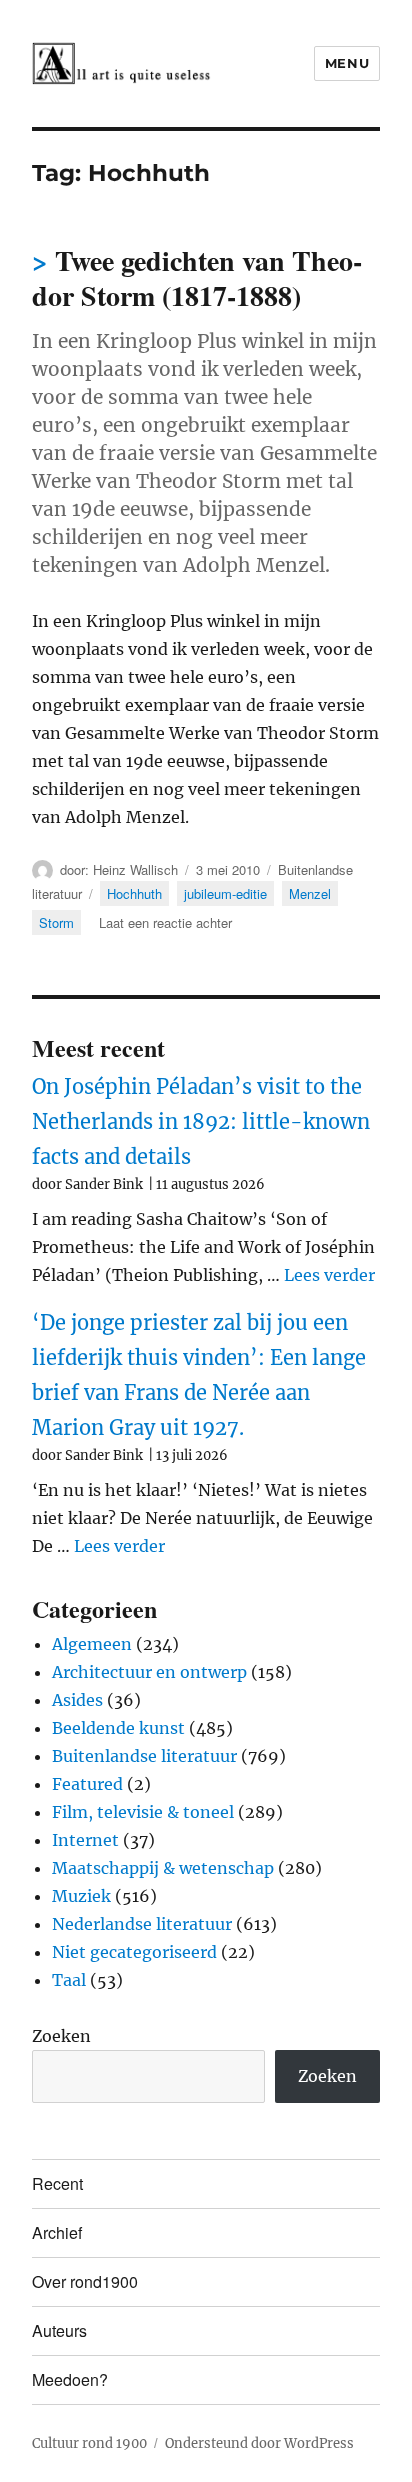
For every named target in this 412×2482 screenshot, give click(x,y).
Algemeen (92, 1644)
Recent (57, 2183)
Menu (347, 63)
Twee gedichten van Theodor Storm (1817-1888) (197, 278)
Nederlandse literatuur (142, 1924)
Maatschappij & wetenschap (163, 1868)
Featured (87, 1784)
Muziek (81, 1896)
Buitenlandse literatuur (144, 1756)
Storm (56, 922)
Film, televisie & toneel (143, 1812)
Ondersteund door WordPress (259, 2443)
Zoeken (61, 2036)
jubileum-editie (225, 893)
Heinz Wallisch (135, 869)
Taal (69, 1980)
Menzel (310, 893)
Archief (57, 2232)
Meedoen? (70, 2379)
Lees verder (329, 1275)
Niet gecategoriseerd (134, 1952)
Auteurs (59, 2330)
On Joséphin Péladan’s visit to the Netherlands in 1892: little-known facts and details (201, 1121)
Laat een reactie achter (165, 922)
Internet (85, 1840)
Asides (77, 1700)
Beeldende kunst (118, 1728)
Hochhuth (134, 893)
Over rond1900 (85, 2281)
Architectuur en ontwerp (149, 1672)
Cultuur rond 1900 (89, 2443)
